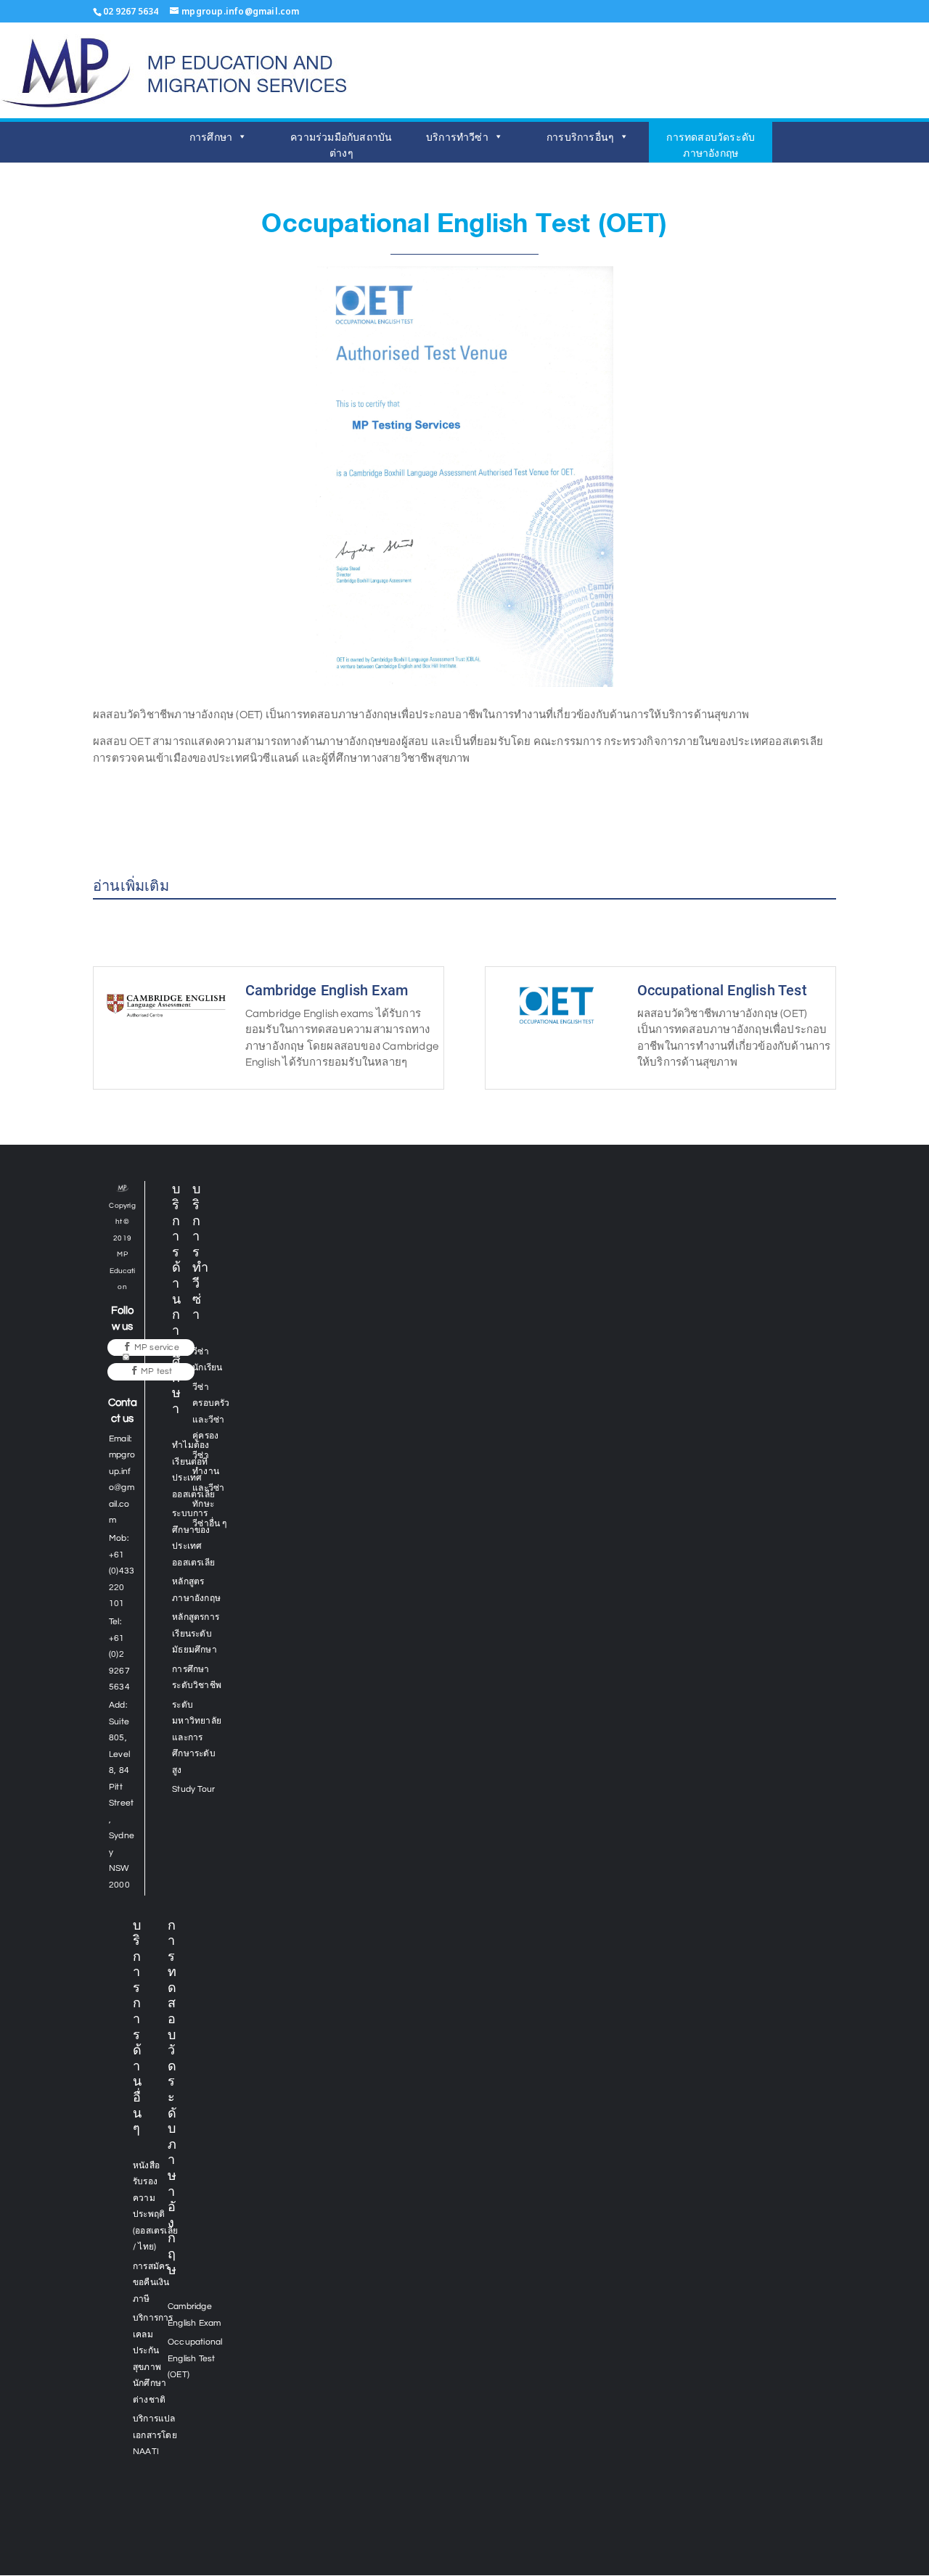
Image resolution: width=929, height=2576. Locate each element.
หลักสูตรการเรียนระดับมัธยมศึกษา (196, 1634)
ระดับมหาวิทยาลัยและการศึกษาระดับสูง (197, 1738)
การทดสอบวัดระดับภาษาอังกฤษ (711, 145)
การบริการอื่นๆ (580, 137)
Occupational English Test (722, 990)
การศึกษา (211, 137)
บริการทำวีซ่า (457, 137)
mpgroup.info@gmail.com (122, 1487)
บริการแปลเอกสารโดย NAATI (155, 2435)
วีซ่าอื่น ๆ (209, 1524)
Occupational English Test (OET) (195, 2358)
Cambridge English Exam (327, 990)
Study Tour (193, 1789)
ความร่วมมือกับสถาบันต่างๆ (341, 145)
